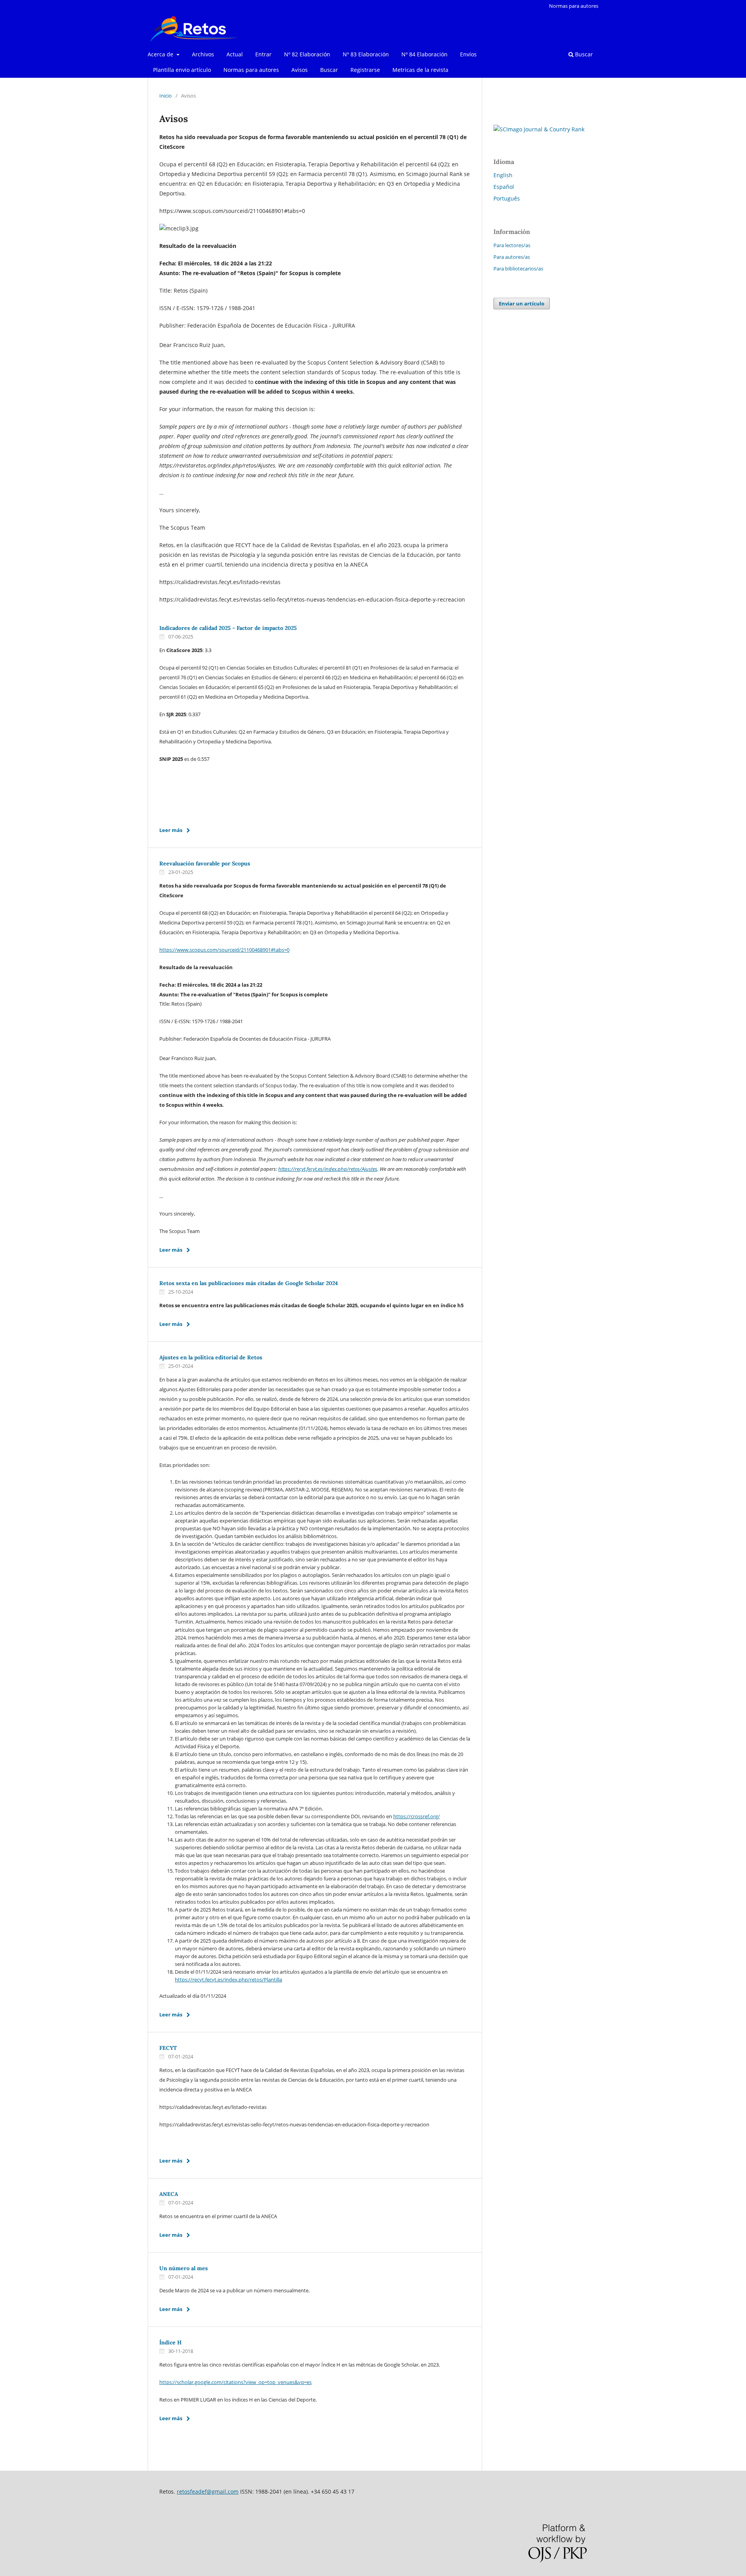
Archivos (203, 54)
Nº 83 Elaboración (366, 54)
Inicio (166, 96)
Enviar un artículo (522, 303)
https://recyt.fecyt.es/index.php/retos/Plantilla (228, 1980)
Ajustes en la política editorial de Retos (211, 1357)
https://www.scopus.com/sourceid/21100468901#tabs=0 (224, 950)
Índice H (170, 2342)
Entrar (263, 54)
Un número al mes (184, 2268)
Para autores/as (512, 257)
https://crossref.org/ (417, 1816)
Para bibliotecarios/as (518, 269)
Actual (235, 54)
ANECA (169, 2194)
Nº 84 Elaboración (424, 54)
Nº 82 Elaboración (307, 54)
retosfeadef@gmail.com (208, 2491)
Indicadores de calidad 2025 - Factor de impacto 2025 (228, 628)
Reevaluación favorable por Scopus (205, 863)
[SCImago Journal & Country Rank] (539, 129)
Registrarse (365, 70)
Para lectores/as (512, 245)
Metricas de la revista (420, 70)
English (503, 175)
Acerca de (161, 54)
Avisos (300, 70)
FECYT (168, 2048)
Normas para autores (251, 70)
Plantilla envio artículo (182, 70)
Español (504, 187)
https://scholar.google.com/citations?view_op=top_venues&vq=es (235, 2382)
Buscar (329, 70)
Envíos (468, 54)
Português (507, 198)
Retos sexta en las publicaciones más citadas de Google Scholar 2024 (249, 1283)
